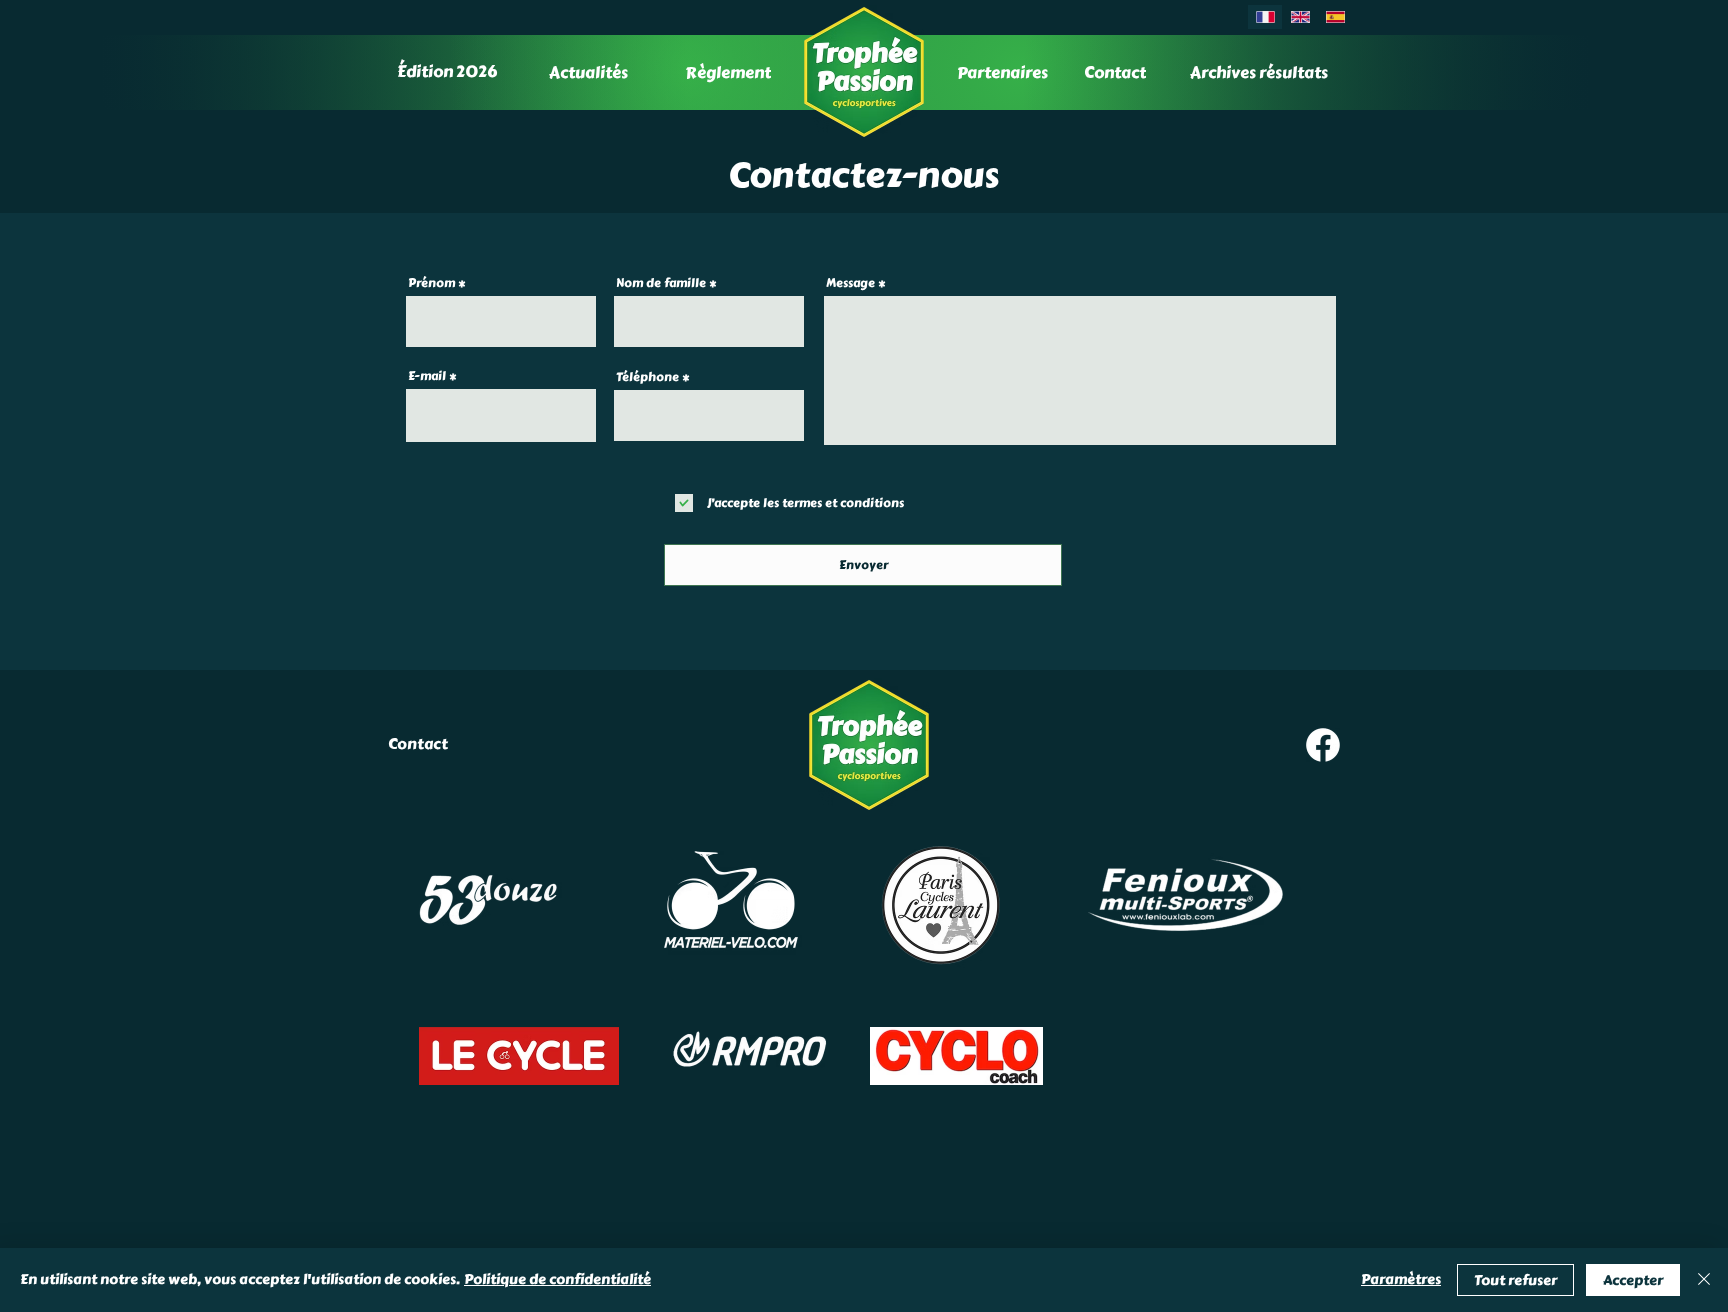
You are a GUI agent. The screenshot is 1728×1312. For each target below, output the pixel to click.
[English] (1299, 17)
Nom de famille (661, 283)
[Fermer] (1704, 1280)
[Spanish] (1335, 17)
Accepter (1633, 1280)
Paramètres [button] (1401, 1279)
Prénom (431, 283)
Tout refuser (1515, 1280)
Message (850, 283)
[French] (1265, 17)
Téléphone (647, 377)
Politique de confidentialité (557, 1279)
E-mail (427, 376)
